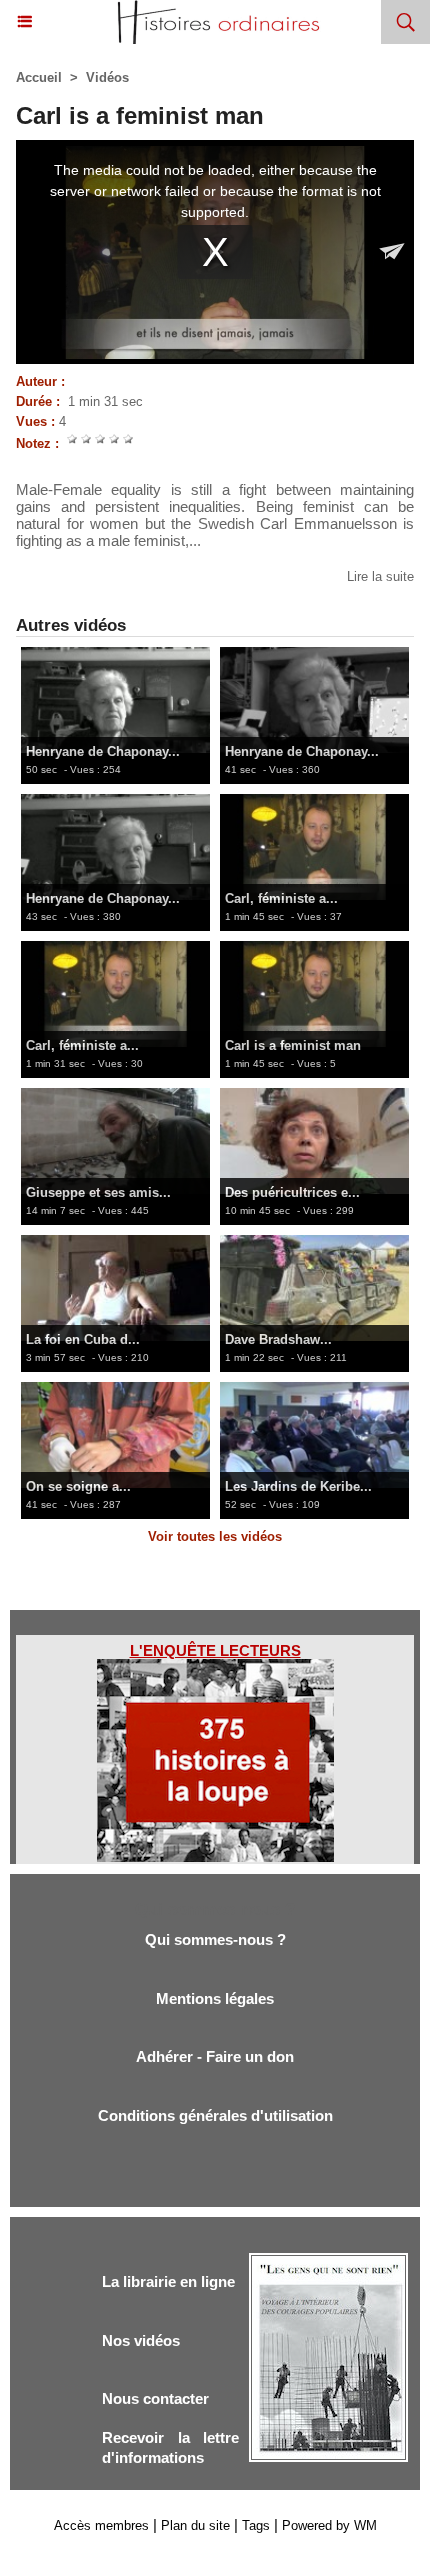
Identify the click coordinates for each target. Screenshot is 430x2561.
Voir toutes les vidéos (215, 1536)
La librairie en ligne (168, 2281)
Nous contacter (155, 2398)
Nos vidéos (141, 2340)
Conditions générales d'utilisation (215, 2115)
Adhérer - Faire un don (215, 2056)
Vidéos (107, 77)
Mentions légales (215, 1998)
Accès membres (101, 2525)
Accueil (39, 77)
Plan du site (195, 2525)
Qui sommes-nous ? (215, 1939)
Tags (256, 2525)
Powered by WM (329, 2525)
